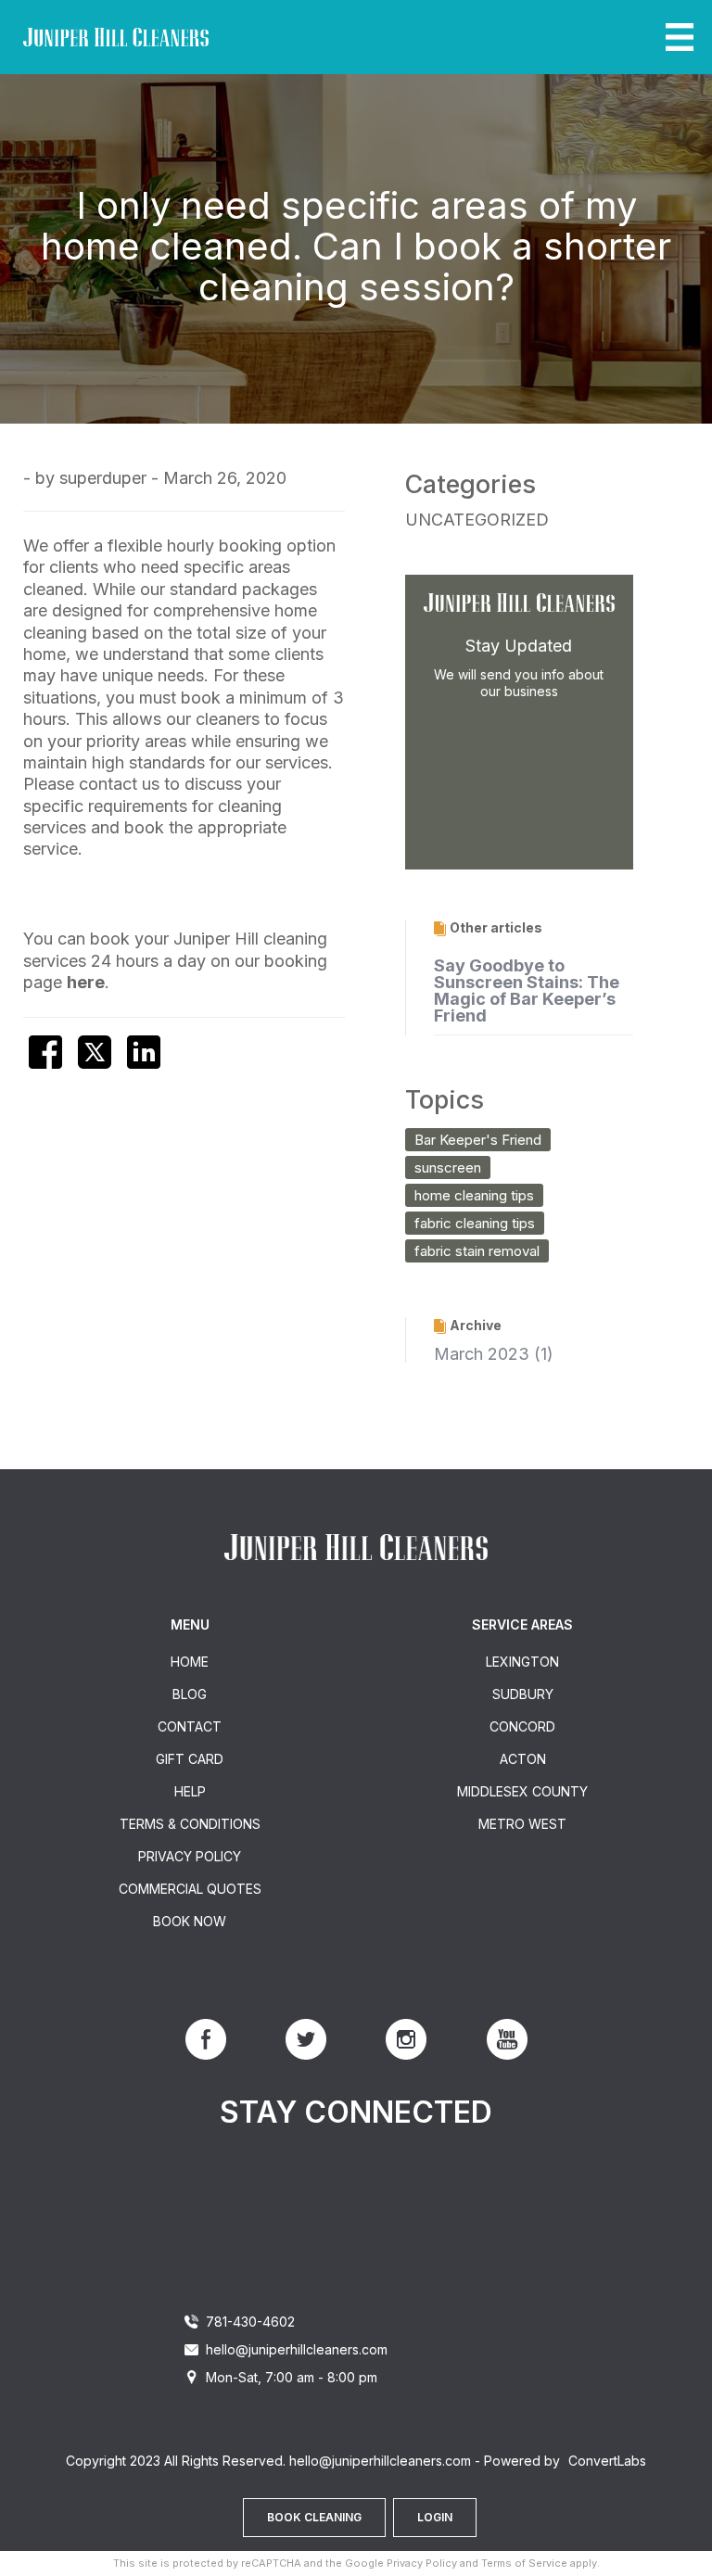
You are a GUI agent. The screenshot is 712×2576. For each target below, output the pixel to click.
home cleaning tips (474, 1195)
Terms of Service (524, 2563)
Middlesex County (522, 1791)
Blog (190, 1694)
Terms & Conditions (190, 1824)
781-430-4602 (250, 2322)
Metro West (522, 1824)
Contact (190, 1726)
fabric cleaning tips (475, 1223)
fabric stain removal (477, 1251)
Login (435, 2517)
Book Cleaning (314, 2517)
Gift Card (190, 1759)
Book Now (190, 1921)
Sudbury (523, 1694)
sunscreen (448, 1167)
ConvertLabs (607, 2461)
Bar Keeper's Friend (478, 1140)
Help (190, 1791)
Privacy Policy (190, 1856)
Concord (522, 1726)
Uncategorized (477, 520)
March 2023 (482, 1354)
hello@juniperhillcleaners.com (297, 2349)
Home (190, 1662)
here (86, 982)
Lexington (522, 1662)
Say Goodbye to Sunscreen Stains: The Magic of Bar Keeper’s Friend (527, 990)
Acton (523, 1759)
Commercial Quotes (190, 1889)
